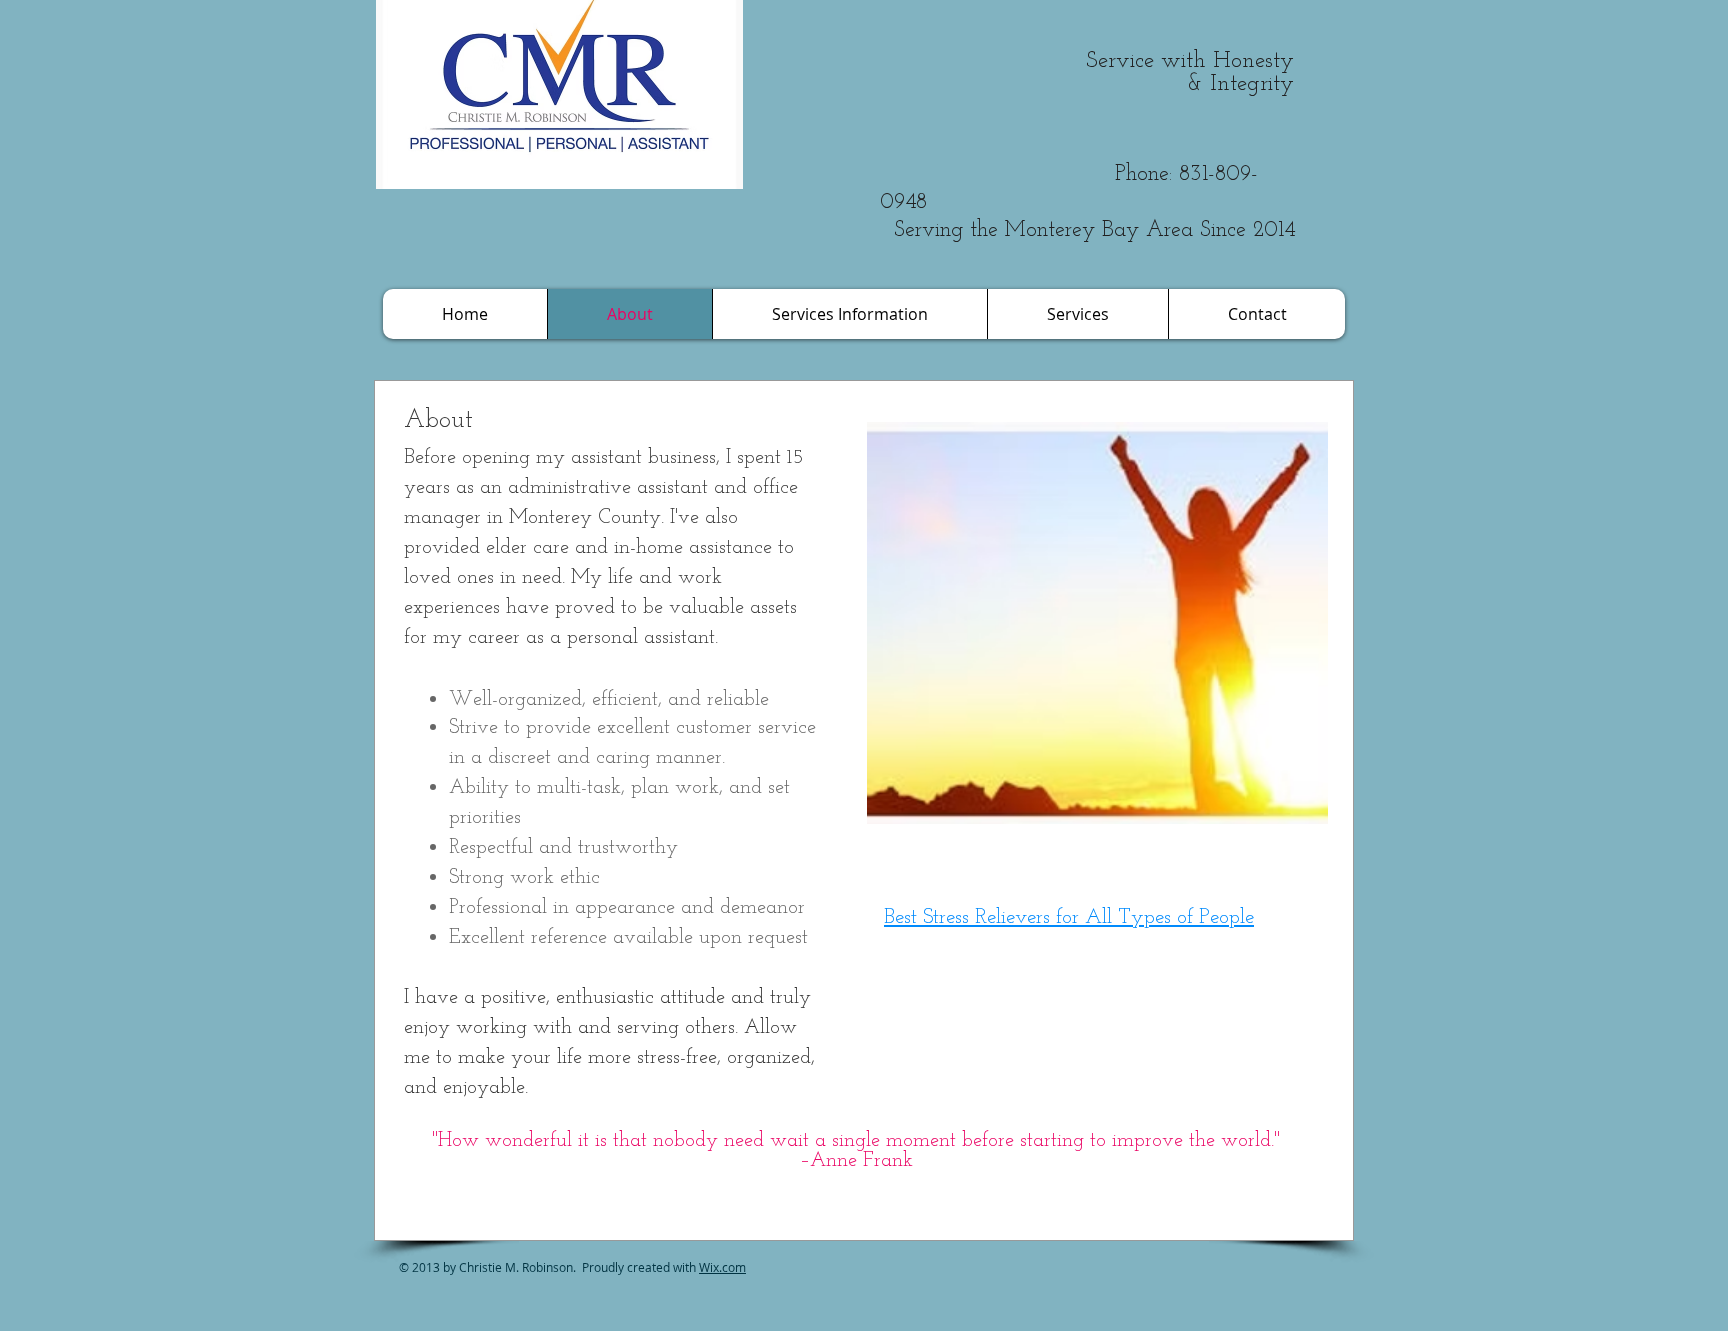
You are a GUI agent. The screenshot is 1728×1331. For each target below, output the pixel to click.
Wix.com (722, 1267)
